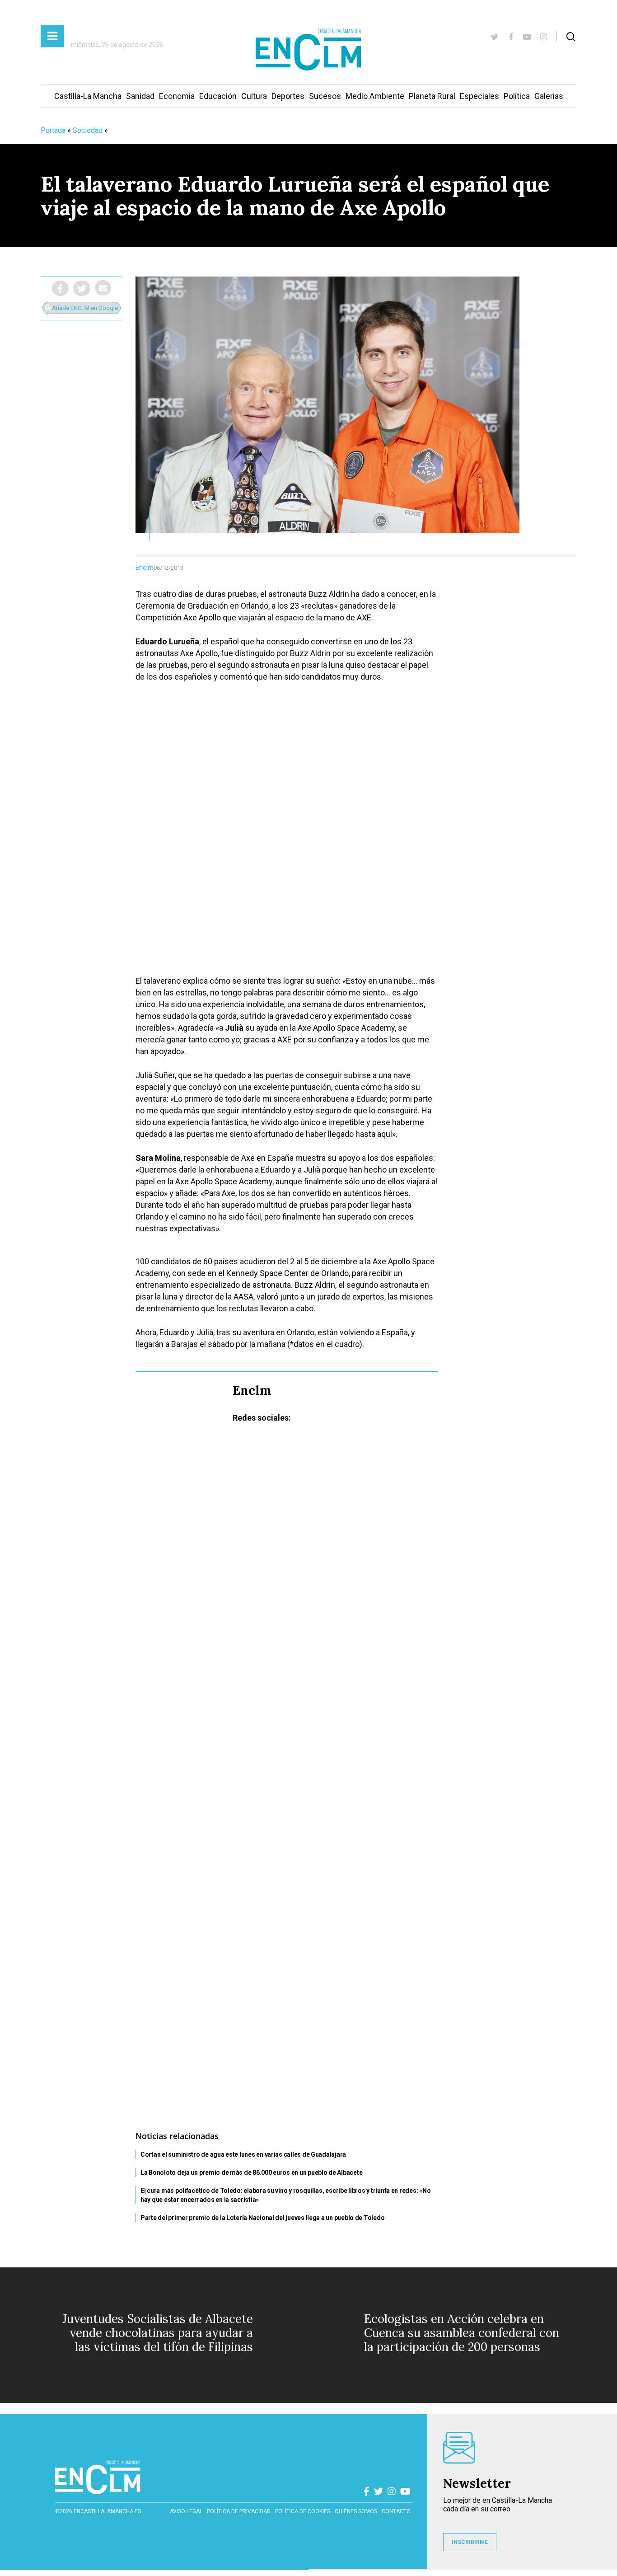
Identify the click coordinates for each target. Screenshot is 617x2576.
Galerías (549, 96)
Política (517, 96)
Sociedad (88, 130)
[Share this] (60, 288)
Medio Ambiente (375, 96)
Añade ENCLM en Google (84, 308)
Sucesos (325, 96)
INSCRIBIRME (470, 2542)
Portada (53, 130)
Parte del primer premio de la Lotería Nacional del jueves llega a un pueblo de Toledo (262, 2218)
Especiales (479, 96)
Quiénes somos (356, 2511)
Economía (177, 96)
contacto (396, 2511)
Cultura (254, 96)
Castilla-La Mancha (88, 96)
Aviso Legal (186, 2511)
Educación (218, 96)
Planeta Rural (432, 96)
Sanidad (140, 96)
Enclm (145, 568)
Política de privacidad (239, 2511)
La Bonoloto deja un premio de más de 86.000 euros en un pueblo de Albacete (251, 2172)
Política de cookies (303, 2511)
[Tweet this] (82, 288)
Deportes (288, 96)
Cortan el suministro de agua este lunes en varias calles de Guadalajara (243, 2154)
